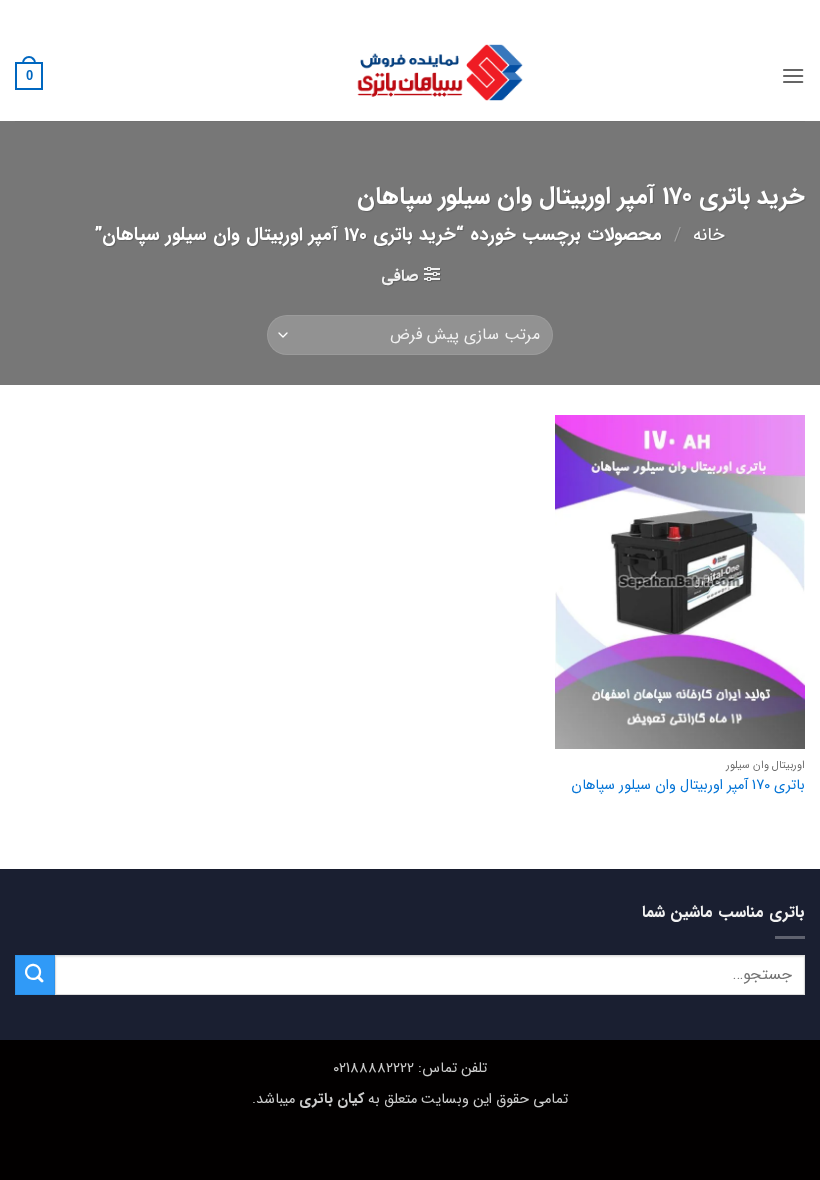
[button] (793, 75)
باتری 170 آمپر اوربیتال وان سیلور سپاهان (688, 786)
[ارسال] (35, 974)
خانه (709, 235)
